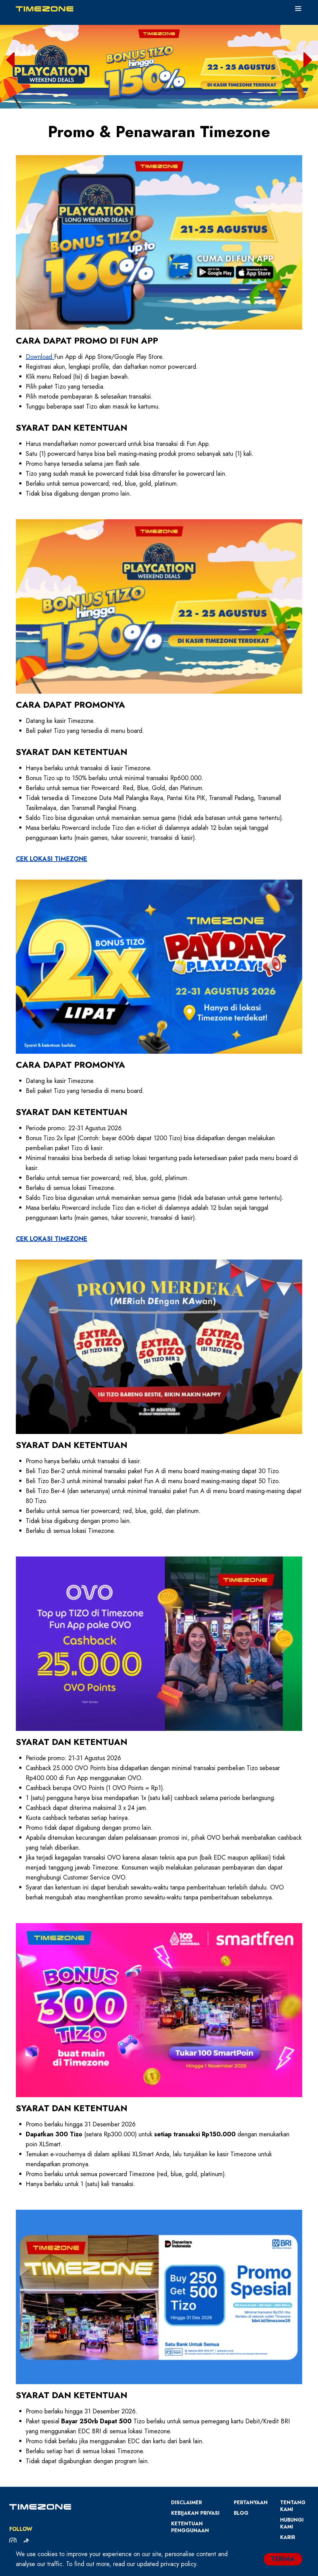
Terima (283, 2559)
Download (40, 357)
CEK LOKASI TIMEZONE (52, 859)
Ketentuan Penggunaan (190, 2527)
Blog (241, 2513)
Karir (288, 2537)
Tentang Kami (293, 2506)
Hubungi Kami (292, 2523)
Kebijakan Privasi (195, 2513)
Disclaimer (186, 2502)
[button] (10, 60)
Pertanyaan (251, 2502)
